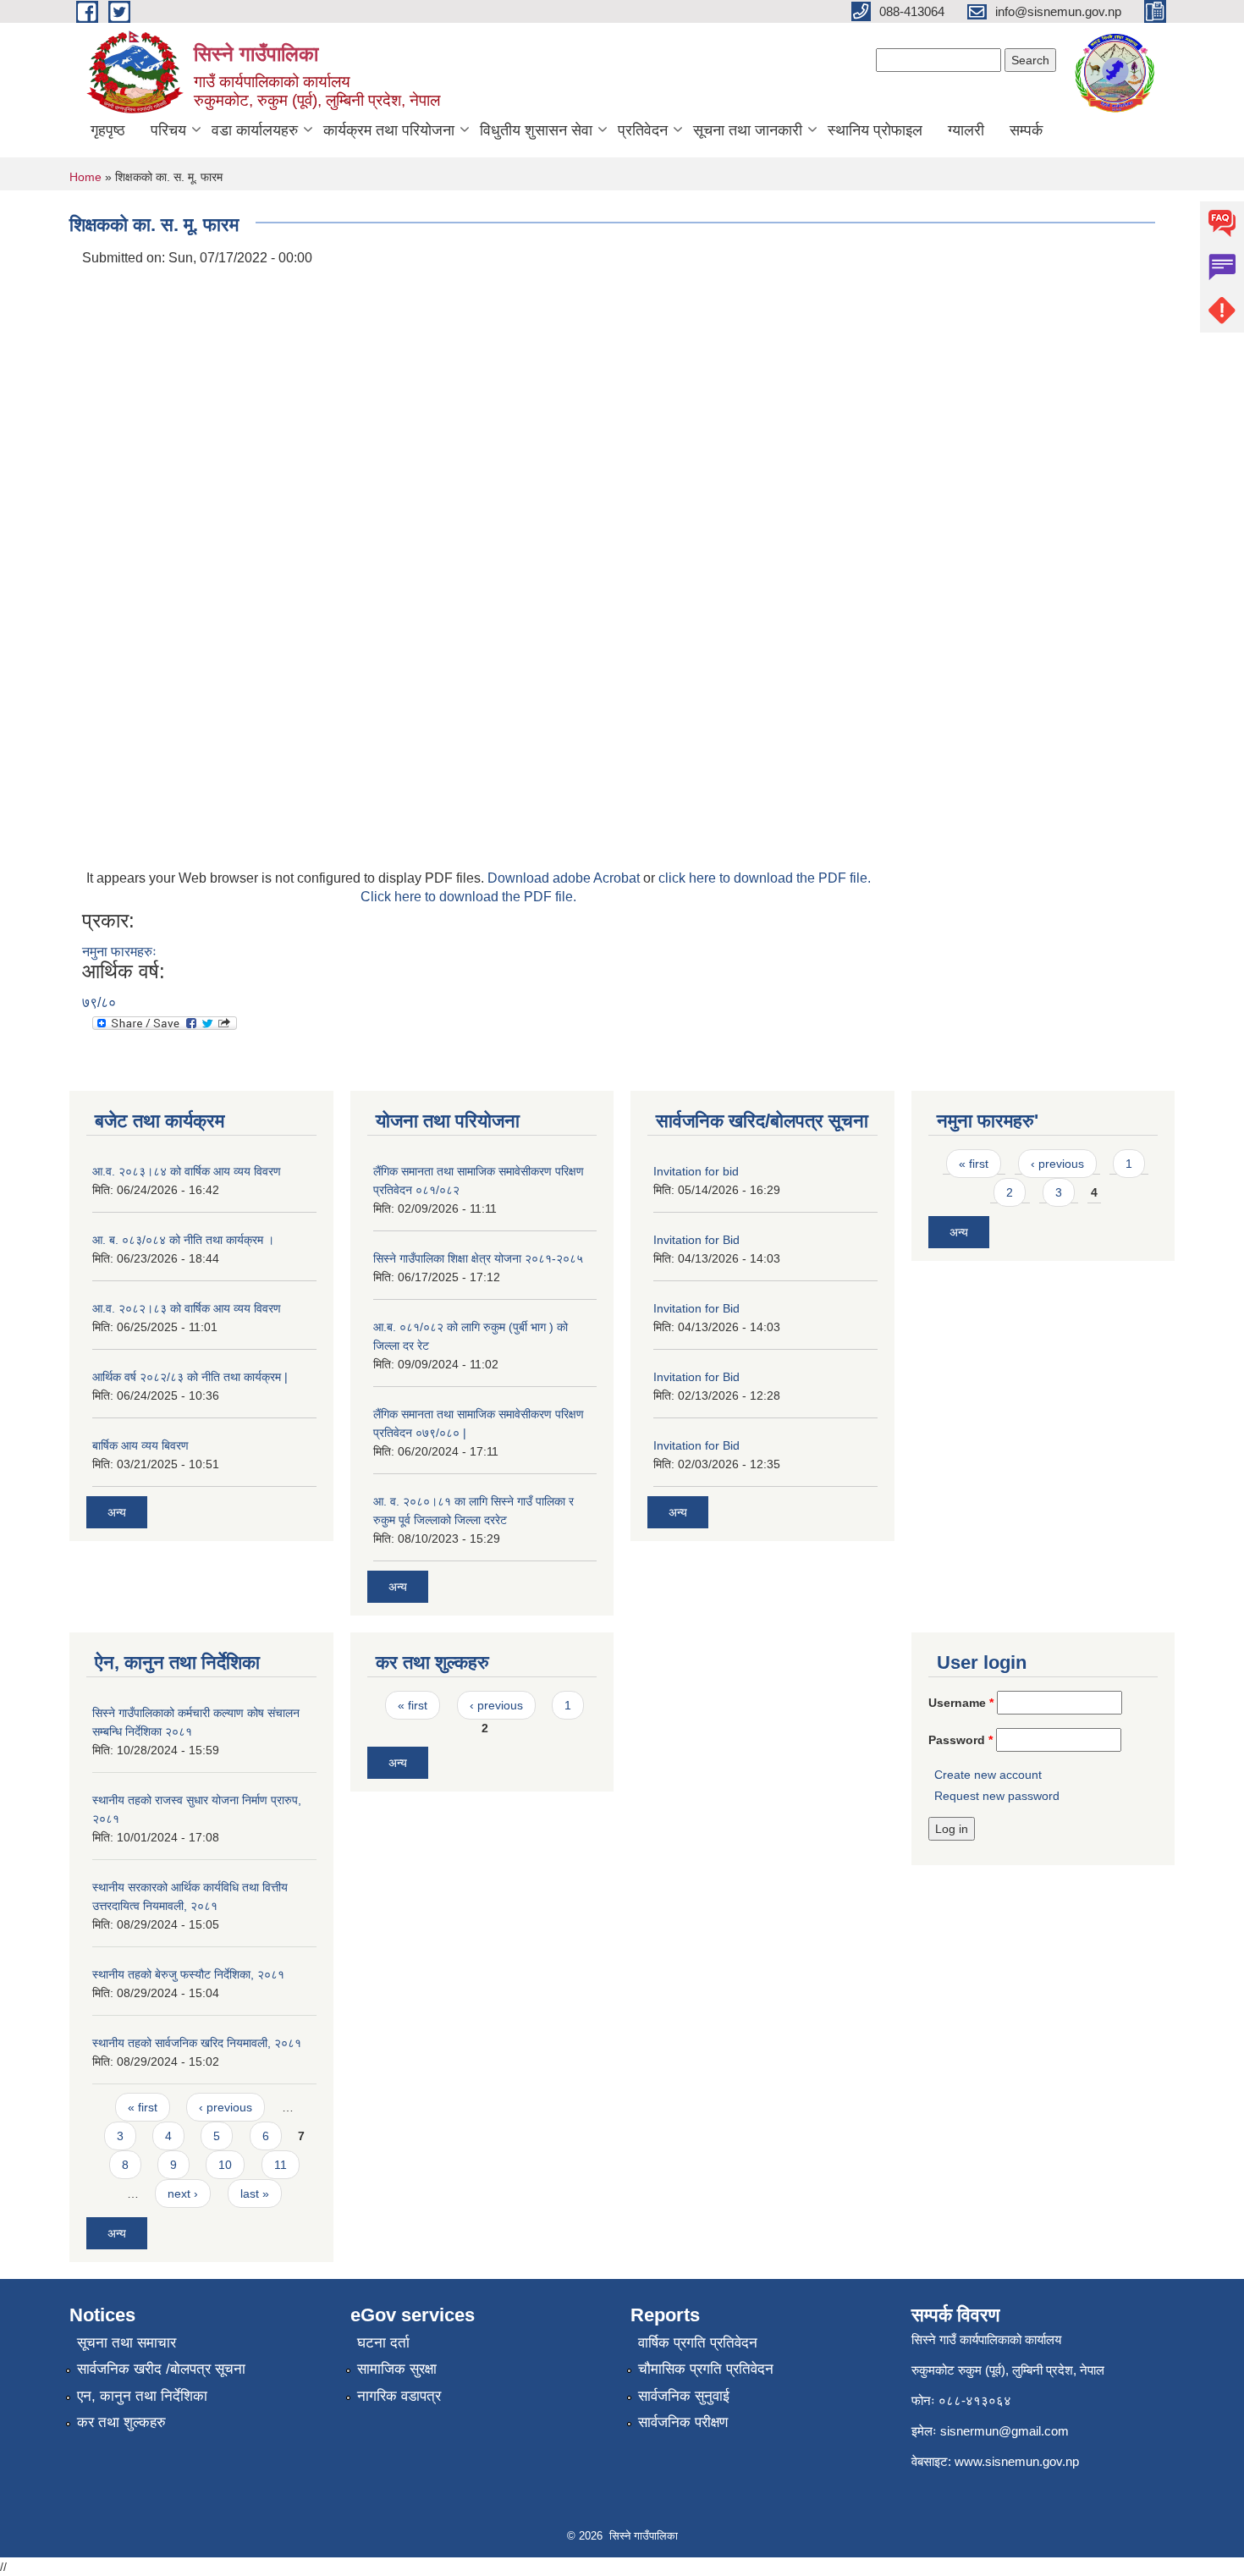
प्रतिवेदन (643, 130)
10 (225, 2165)
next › (183, 2193)
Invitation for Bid (696, 1240)
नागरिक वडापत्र (399, 2396)
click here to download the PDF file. (765, 878)
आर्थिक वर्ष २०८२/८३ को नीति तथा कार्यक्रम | (190, 1377)
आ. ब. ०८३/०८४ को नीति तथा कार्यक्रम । (183, 1240)
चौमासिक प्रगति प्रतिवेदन (706, 2369)
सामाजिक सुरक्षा (397, 2369)
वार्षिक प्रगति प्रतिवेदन (698, 2343)
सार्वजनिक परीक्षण (683, 2422)
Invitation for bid (696, 1171)
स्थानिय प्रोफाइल (875, 130)
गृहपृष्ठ (108, 130)
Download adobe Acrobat (565, 878)
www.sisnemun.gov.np (1017, 2461)
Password (961, 1740)
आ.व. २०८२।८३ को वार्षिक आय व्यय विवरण (187, 1308)
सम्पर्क (1026, 130)
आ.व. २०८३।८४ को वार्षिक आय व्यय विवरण (187, 1171)
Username (961, 1703)
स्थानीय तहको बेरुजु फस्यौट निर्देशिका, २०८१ (188, 1974)
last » (255, 2193)
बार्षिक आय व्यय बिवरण (140, 1445)
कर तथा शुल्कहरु (121, 2422)
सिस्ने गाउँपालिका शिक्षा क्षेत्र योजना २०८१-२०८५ (478, 1258)
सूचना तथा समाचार (127, 2343)
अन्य (117, 1512)
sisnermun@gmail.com (1005, 2431)
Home (85, 177)
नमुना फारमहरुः (119, 952)
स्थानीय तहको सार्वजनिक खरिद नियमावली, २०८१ (197, 2043)
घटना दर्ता (383, 2343)
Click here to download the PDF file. (468, 897)
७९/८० (99, 1002)
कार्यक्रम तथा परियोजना (389, 130)
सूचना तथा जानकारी (748, 130)
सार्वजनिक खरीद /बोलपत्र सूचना (161, 2369)
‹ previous (1057, 1164)
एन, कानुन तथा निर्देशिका (142, 2396)
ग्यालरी (966, 130)
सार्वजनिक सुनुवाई (684, 2396)
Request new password (997, 1796)
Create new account (988, 1775)
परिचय (168, 130)
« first (974, 1164)
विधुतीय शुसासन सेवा (536, 130)
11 (281, 2165)
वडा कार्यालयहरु (255, 130)
